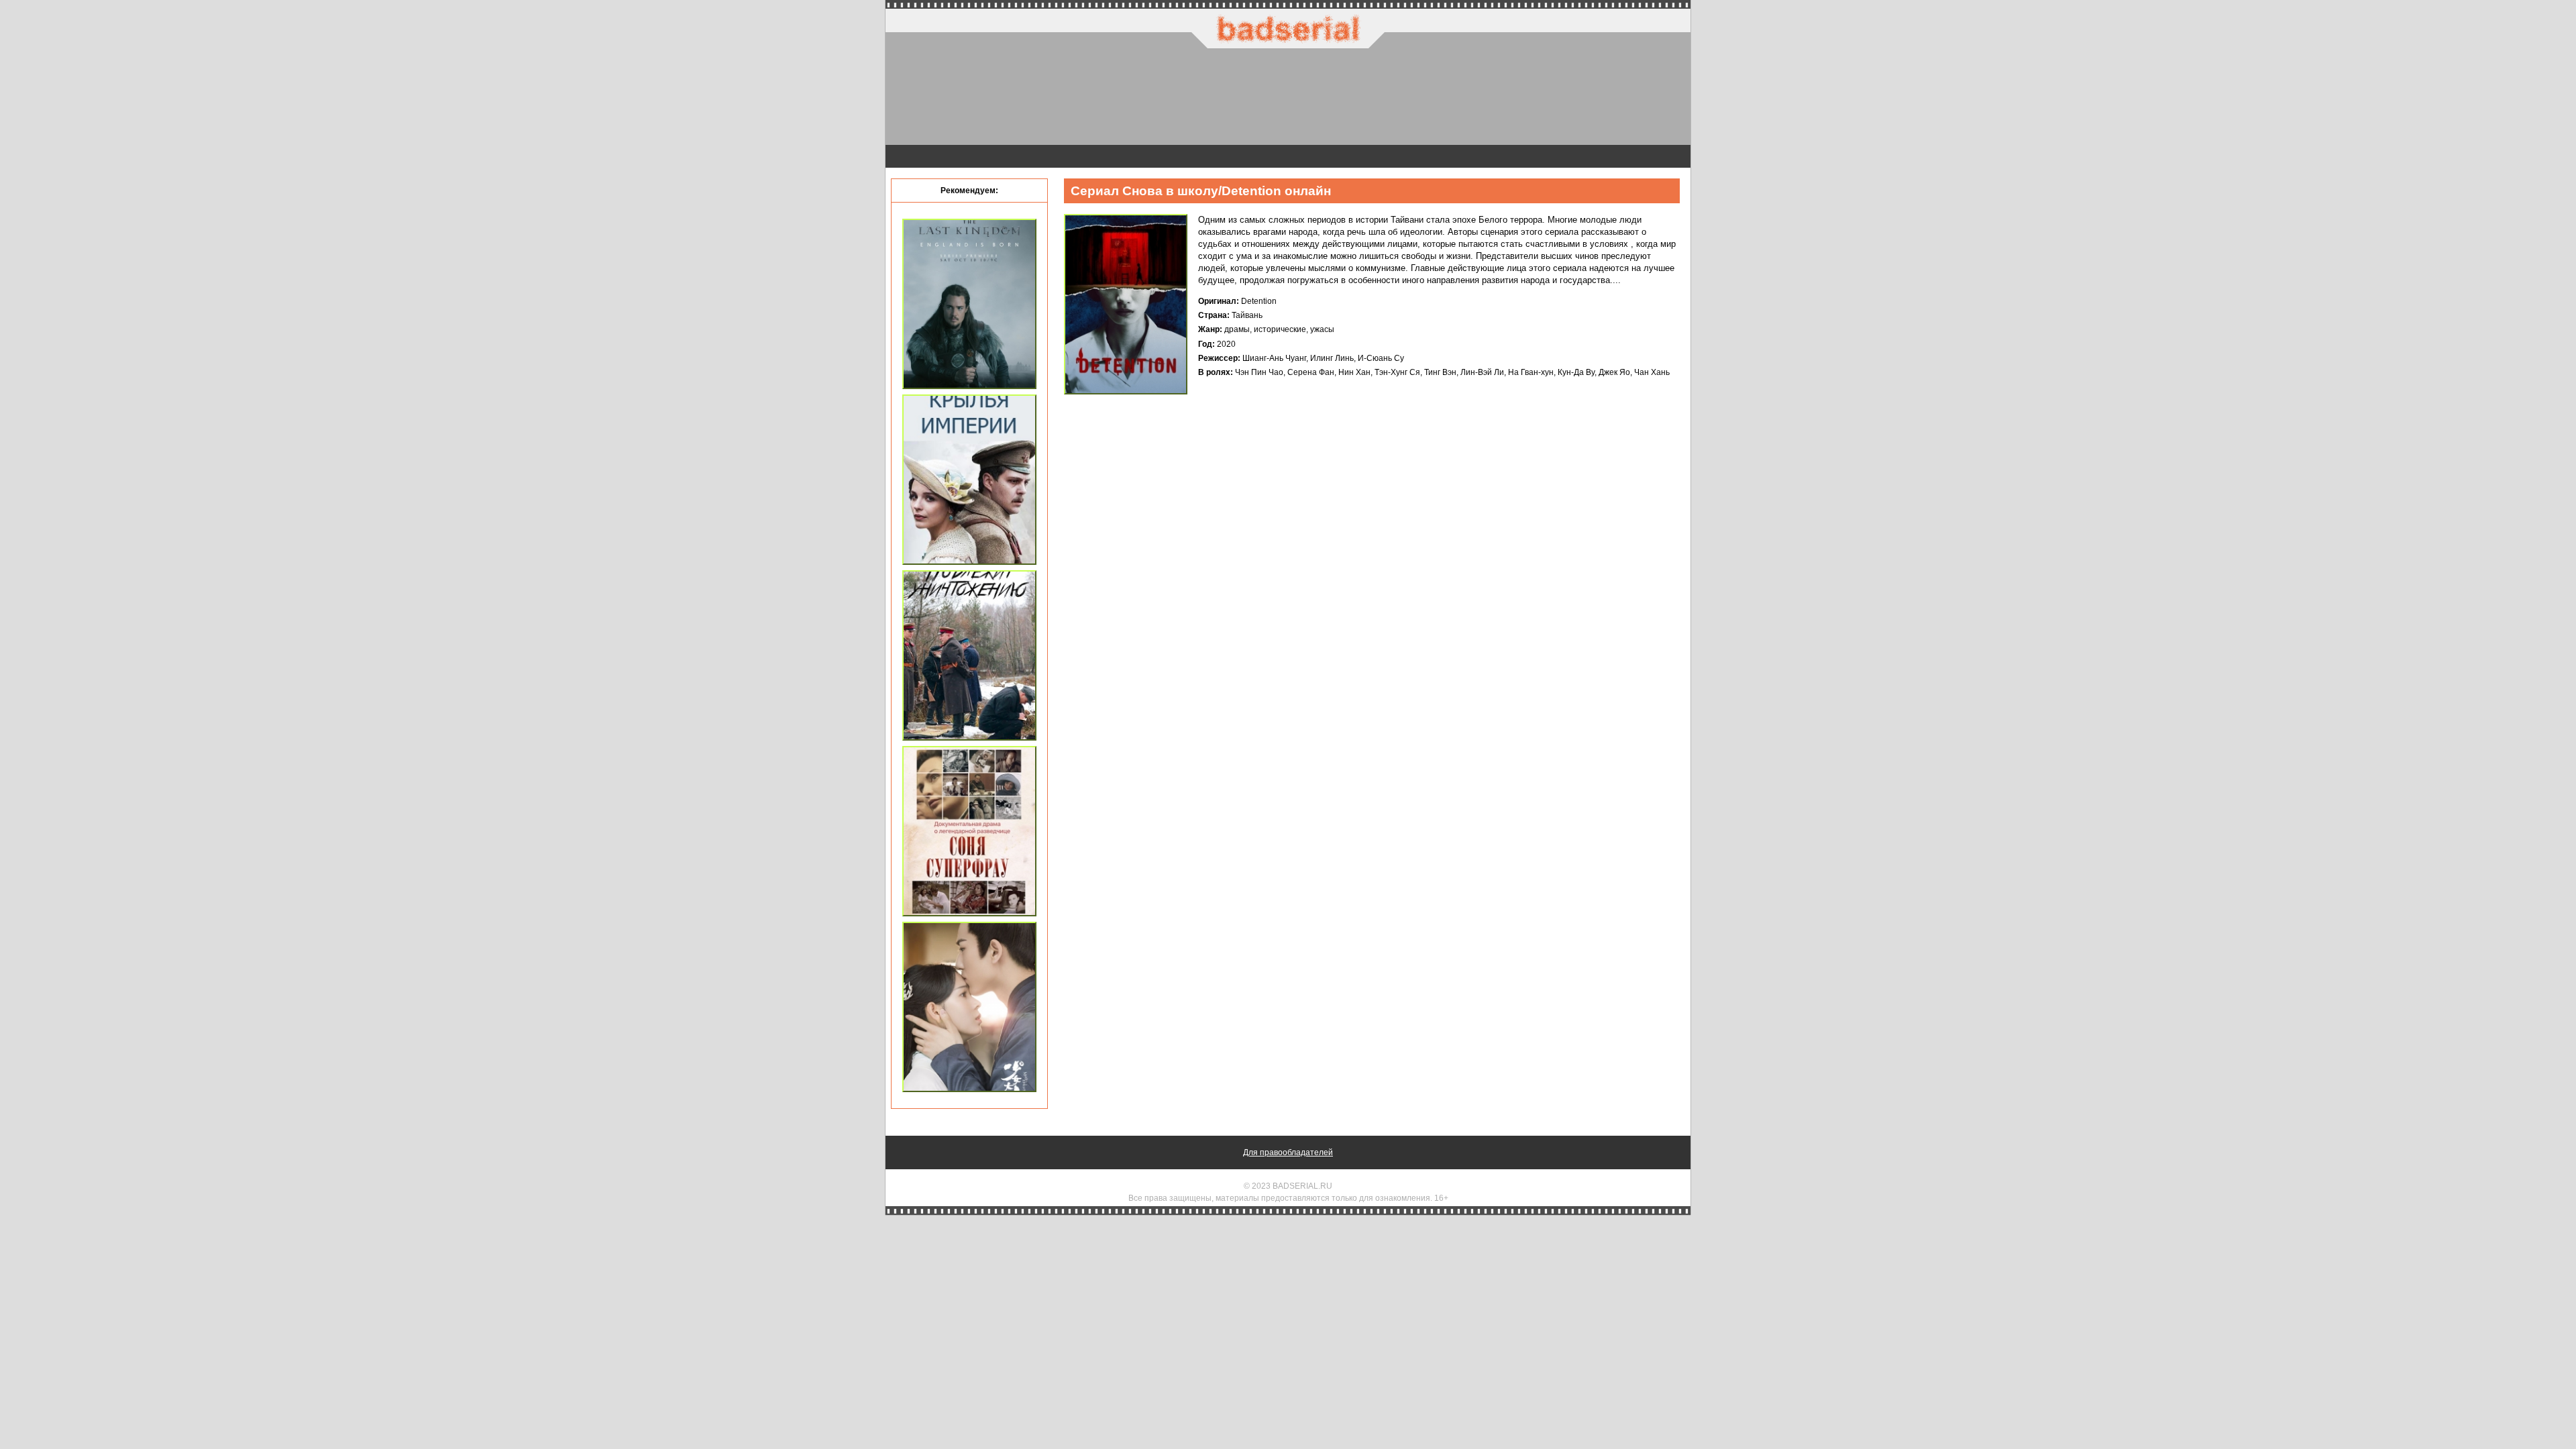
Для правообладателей (1288, 1152)
